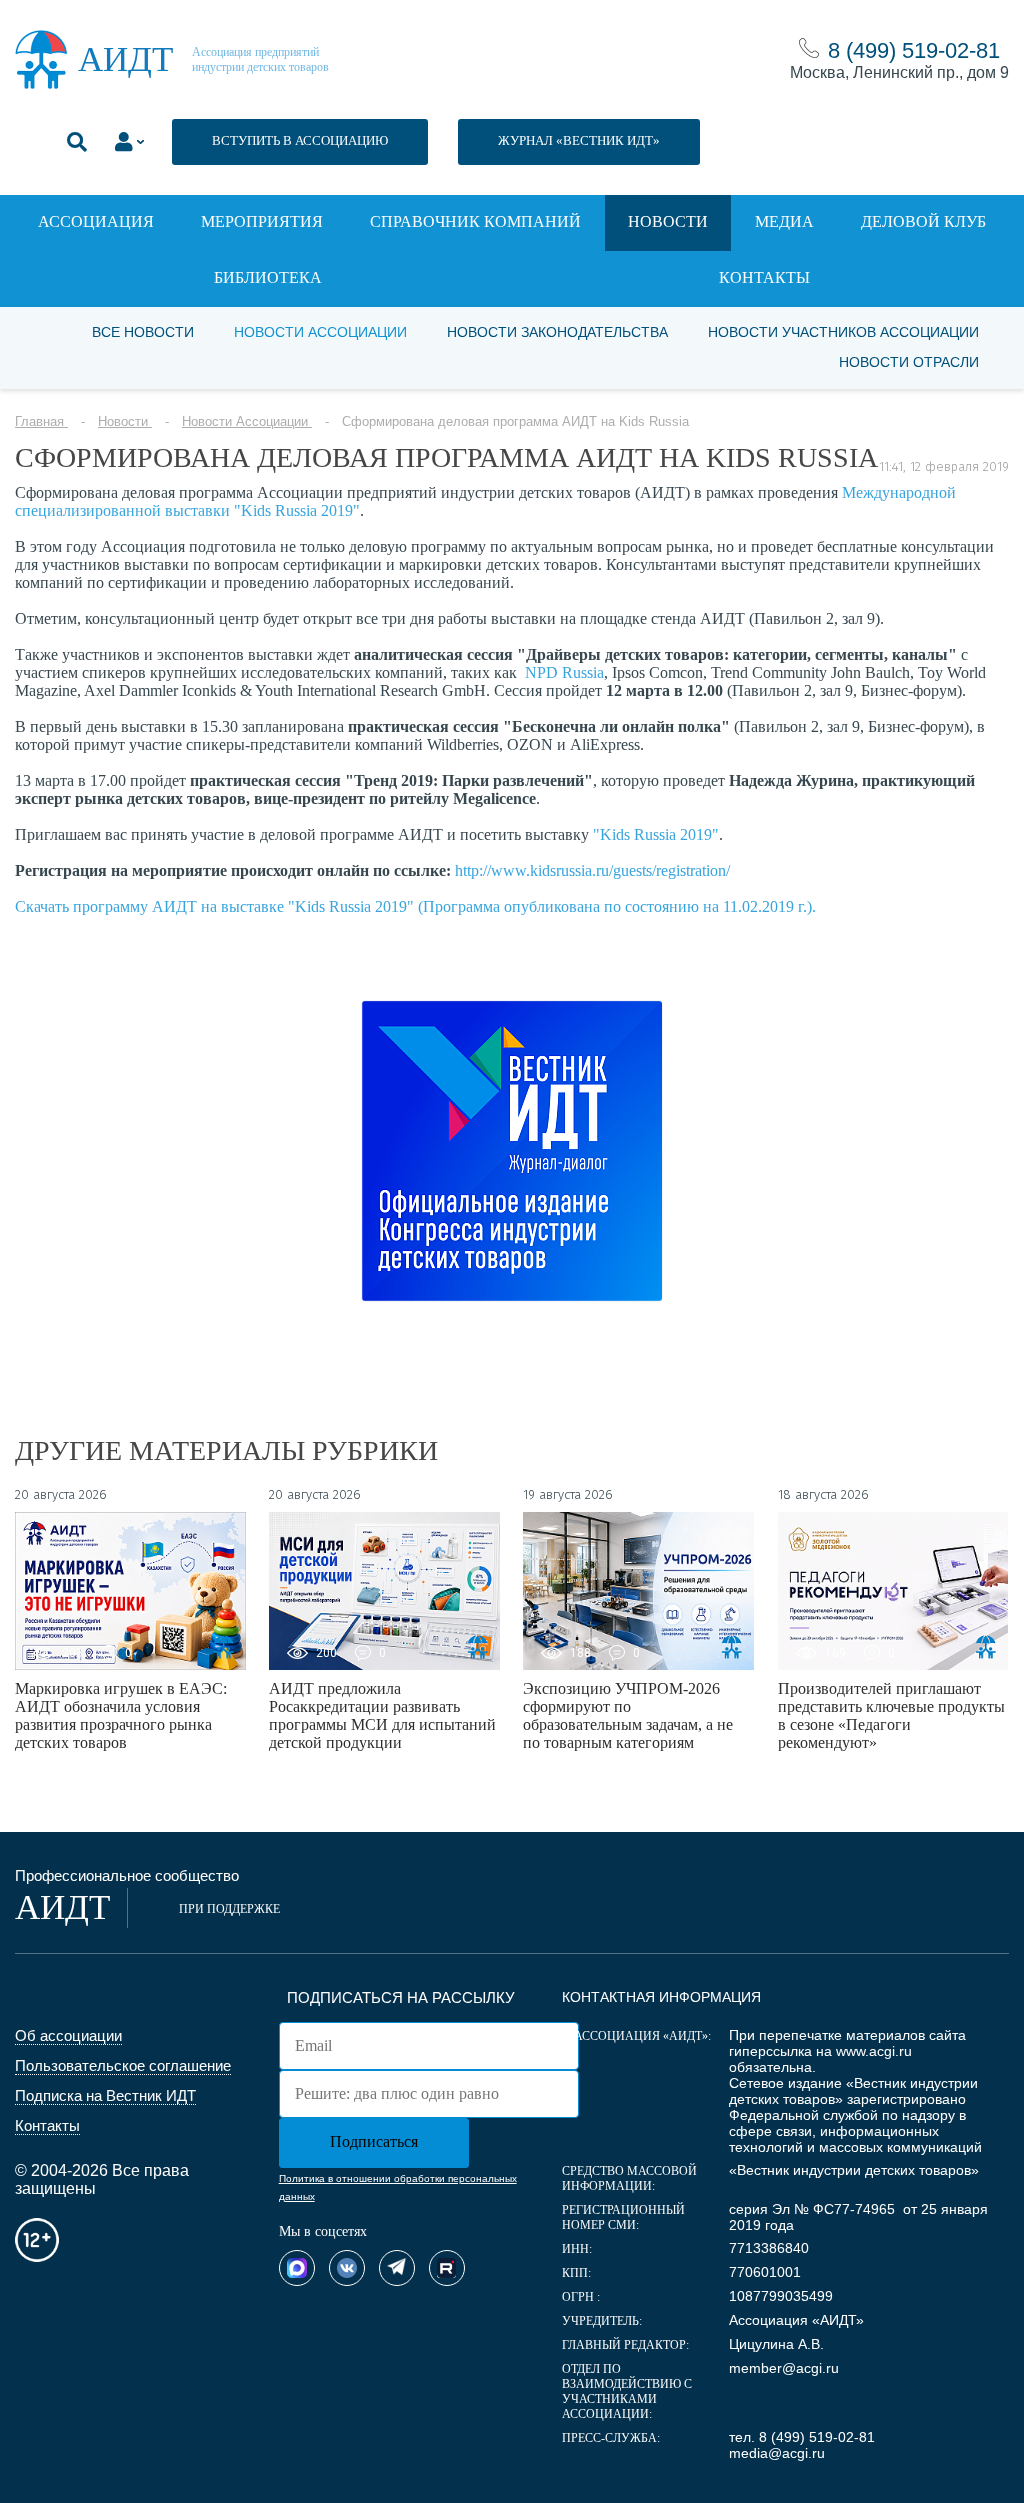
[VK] (347, 2268)
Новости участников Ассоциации (843, 332)
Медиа (784, 221)
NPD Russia (564, 672)
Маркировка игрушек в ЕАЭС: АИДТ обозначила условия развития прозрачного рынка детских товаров (121, 1715)
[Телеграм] (397, 2268)
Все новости (143, 332)
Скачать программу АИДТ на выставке (151, 906)
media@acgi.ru (777, 2453)
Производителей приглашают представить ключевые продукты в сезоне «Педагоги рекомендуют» (891, 1715)
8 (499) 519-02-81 (914, 50)
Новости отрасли (909, 362)
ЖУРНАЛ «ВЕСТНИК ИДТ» (579, 140)
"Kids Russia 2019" (656, 834)
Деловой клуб (923, 221)
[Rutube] (447, 2268)
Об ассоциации (68, 2035)
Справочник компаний (475, 221)
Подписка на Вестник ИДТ (105, 2095)
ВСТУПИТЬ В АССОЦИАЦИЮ (300, 140)
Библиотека (268, 277)
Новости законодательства (557, 332)
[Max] (297, 2268)
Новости (668, 221)
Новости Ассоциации (320, 332)
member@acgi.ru (784, 2368)
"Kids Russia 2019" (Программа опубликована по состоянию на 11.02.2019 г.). (552, 906)
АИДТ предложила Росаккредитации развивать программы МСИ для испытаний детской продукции (382, 1715)
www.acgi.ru (874, 2051)
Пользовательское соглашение (123, 2065)
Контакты (764, 277)
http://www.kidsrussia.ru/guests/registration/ (592, 870)
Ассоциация (96, 221)
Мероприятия (262, 221)
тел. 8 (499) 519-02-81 (802, 2437)
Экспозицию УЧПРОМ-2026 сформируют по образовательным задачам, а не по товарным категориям (628, 1715)
